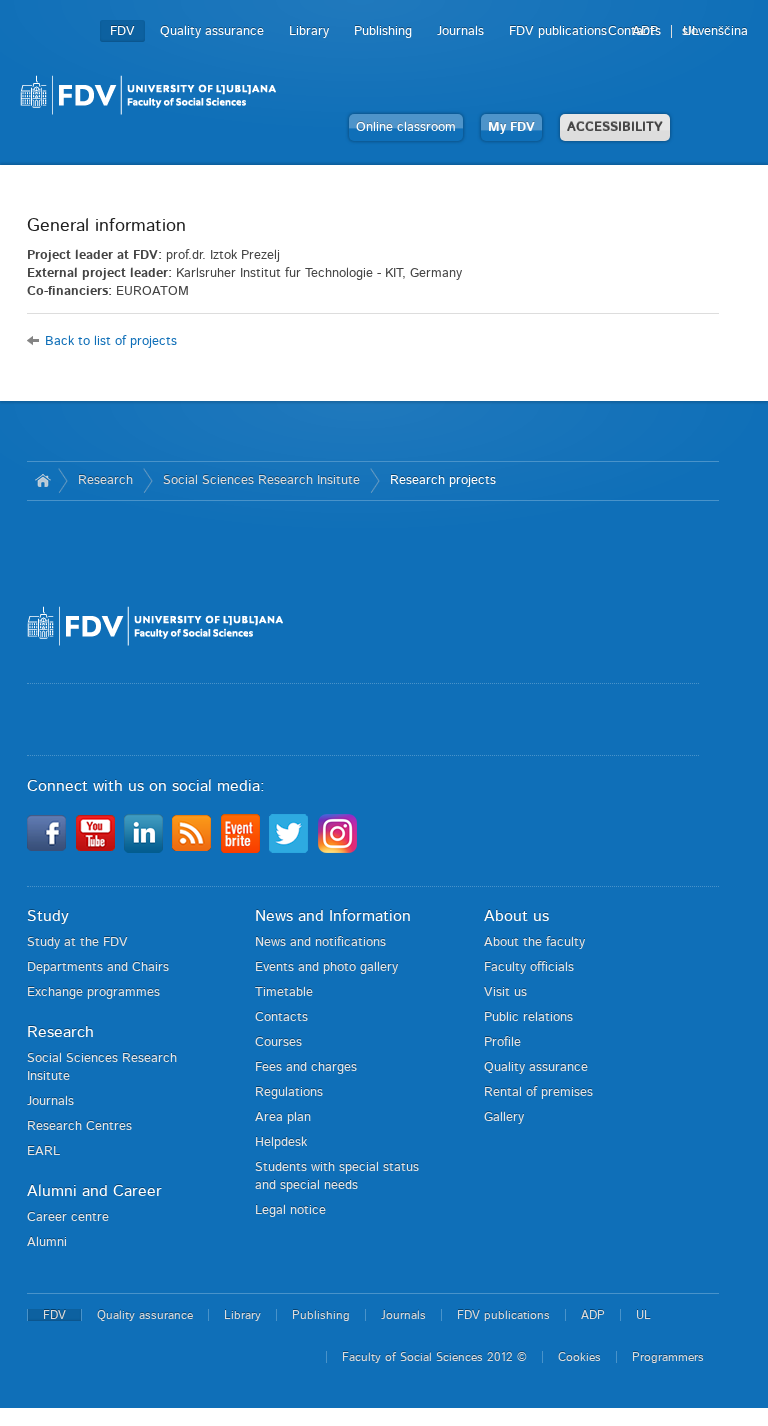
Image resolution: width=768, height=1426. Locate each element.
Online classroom (406, 127)
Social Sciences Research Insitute (261, 480)
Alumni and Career (94, 1191)
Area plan (283, 1117)
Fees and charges (306, 1067)
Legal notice (290, 1210)
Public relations (528, 1017)
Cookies (579, 1357)
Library (309, 31)
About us (516, 916)
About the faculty (534, 942)
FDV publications (558, 31)
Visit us (505, 992)
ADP (645, 31)
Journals (460, 31)
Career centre (68, 1217)
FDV (122, 31)
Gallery (504, 1117)
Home (42, 481)
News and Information (333, 916)
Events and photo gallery (326, 967)
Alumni (47, 1242)
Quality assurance (212, 31)
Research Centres (79, 1126)
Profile (502, 1042)
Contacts (281, 1017)
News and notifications (320, 942)
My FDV (511, 127)
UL (691, 31)
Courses (278, 1042)
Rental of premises (538, 1092)
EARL (43, 1151)
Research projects (443, 480)
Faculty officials (529, 967)
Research (105, 480)
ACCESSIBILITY (615, 127)
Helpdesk (281, 1142)
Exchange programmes (93, 992)
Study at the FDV (77, 942)
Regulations (289, 1092)
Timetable (284, 992)
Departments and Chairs (98, 967)
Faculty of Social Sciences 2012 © (434, 1357)
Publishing (383, 31)
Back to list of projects (111, 341)
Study (48, 916)
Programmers (668, 1357)
